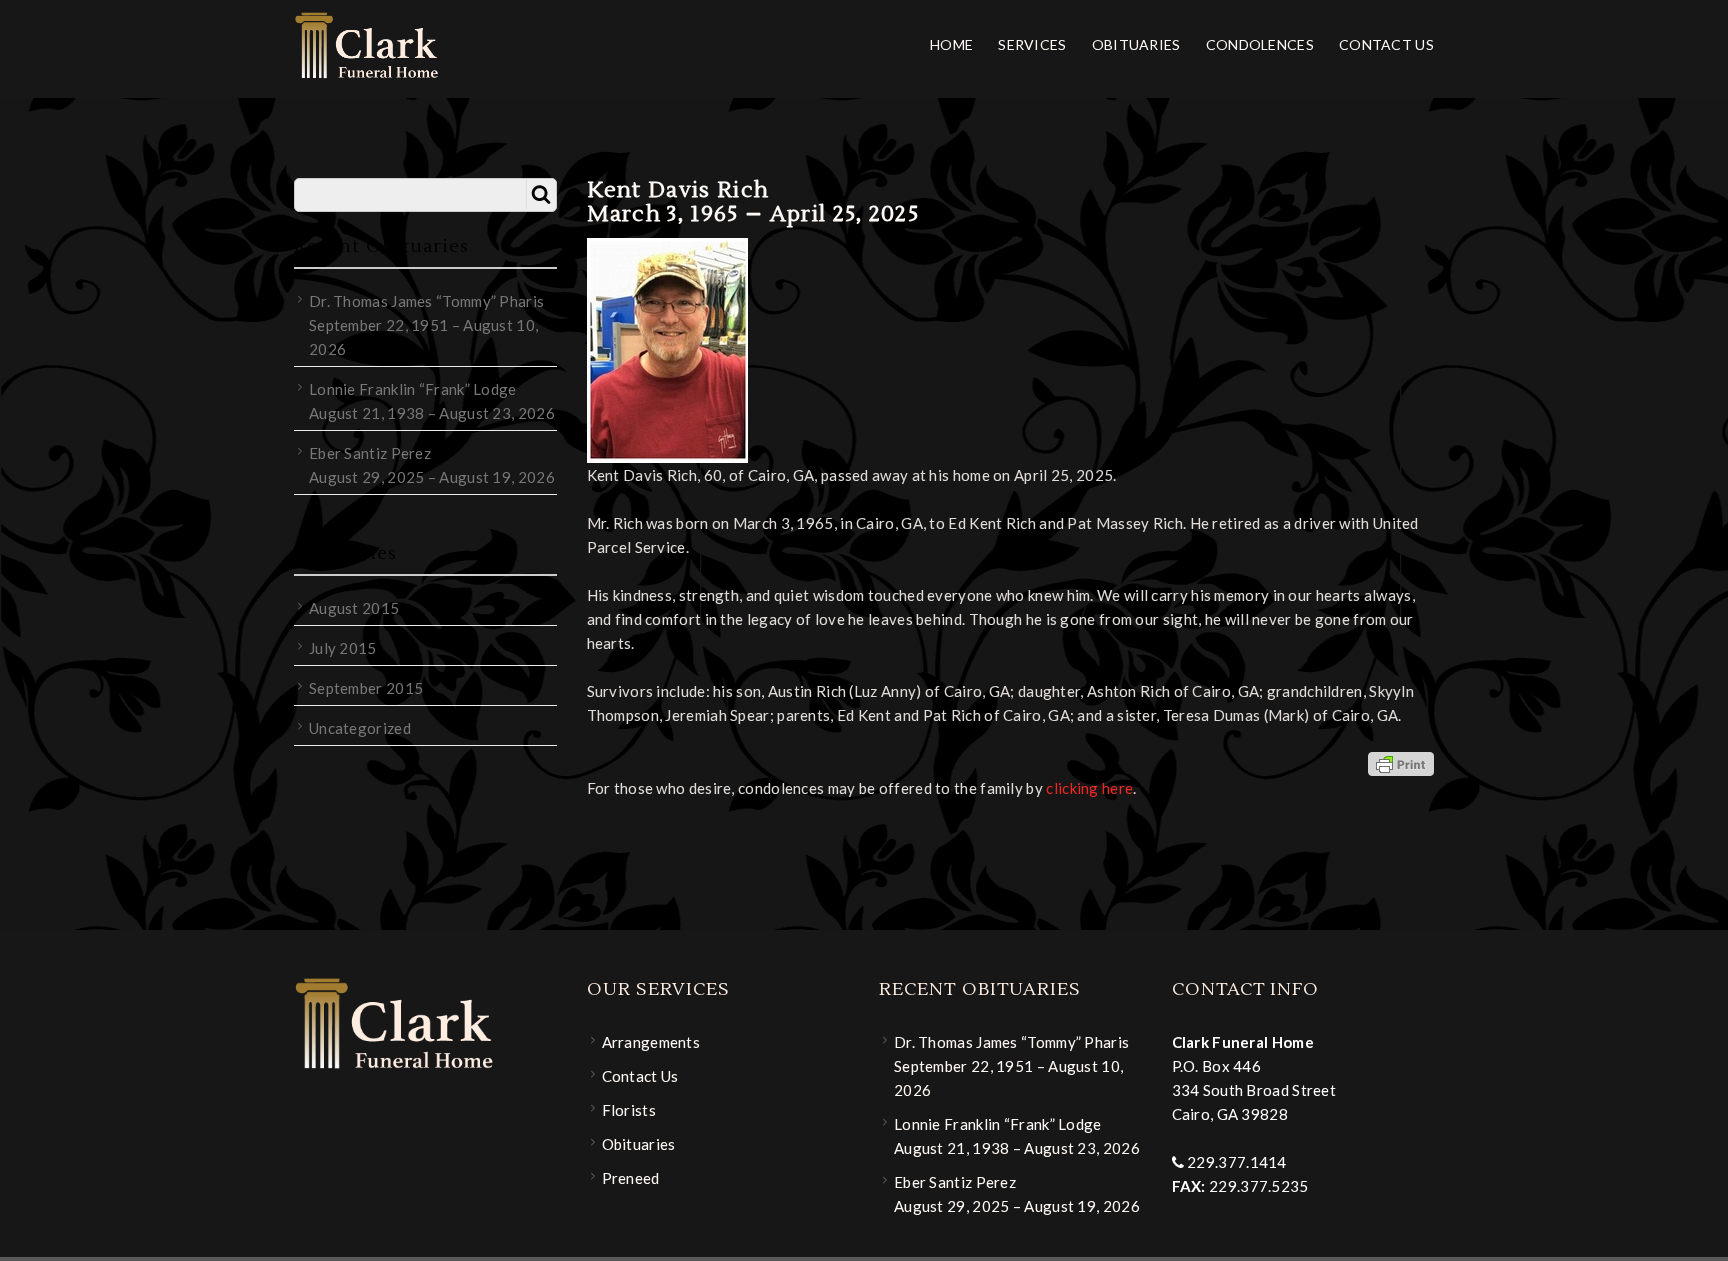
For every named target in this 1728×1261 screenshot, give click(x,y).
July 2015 (343, 648)
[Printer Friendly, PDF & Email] (1401, 763)
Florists (629, 1110)
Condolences (1260, 44)
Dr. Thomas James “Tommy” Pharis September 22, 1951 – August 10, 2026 (426, 325)
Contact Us (1386, 44)
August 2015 (354, 608)
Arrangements (651, 1042)
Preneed (631, 1178)
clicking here (1089, 788)
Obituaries (1136, 44)
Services (1032, 44)
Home (951, 44)
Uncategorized (360, 728)
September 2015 (366, 688)
